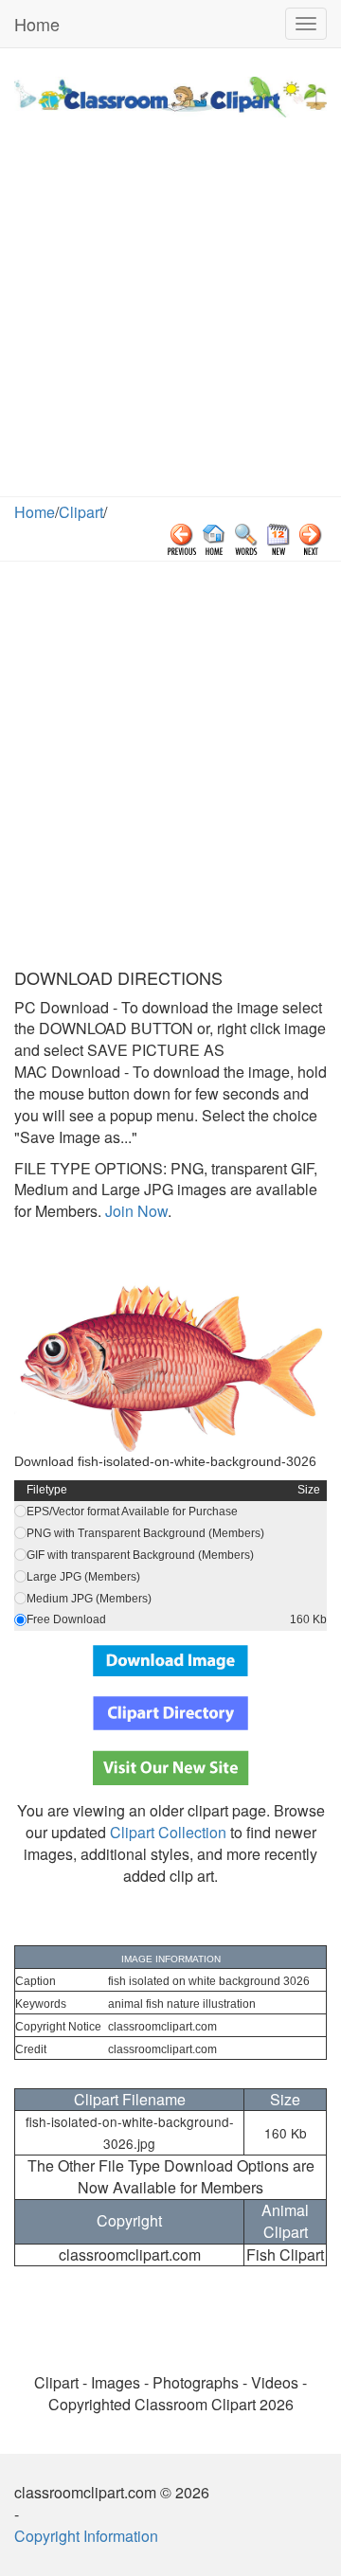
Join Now (135, 1211)
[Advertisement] (170, 316)
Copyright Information (86, 2536)
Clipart (81, 512)
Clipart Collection (168, 1832)
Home (37, 24)
